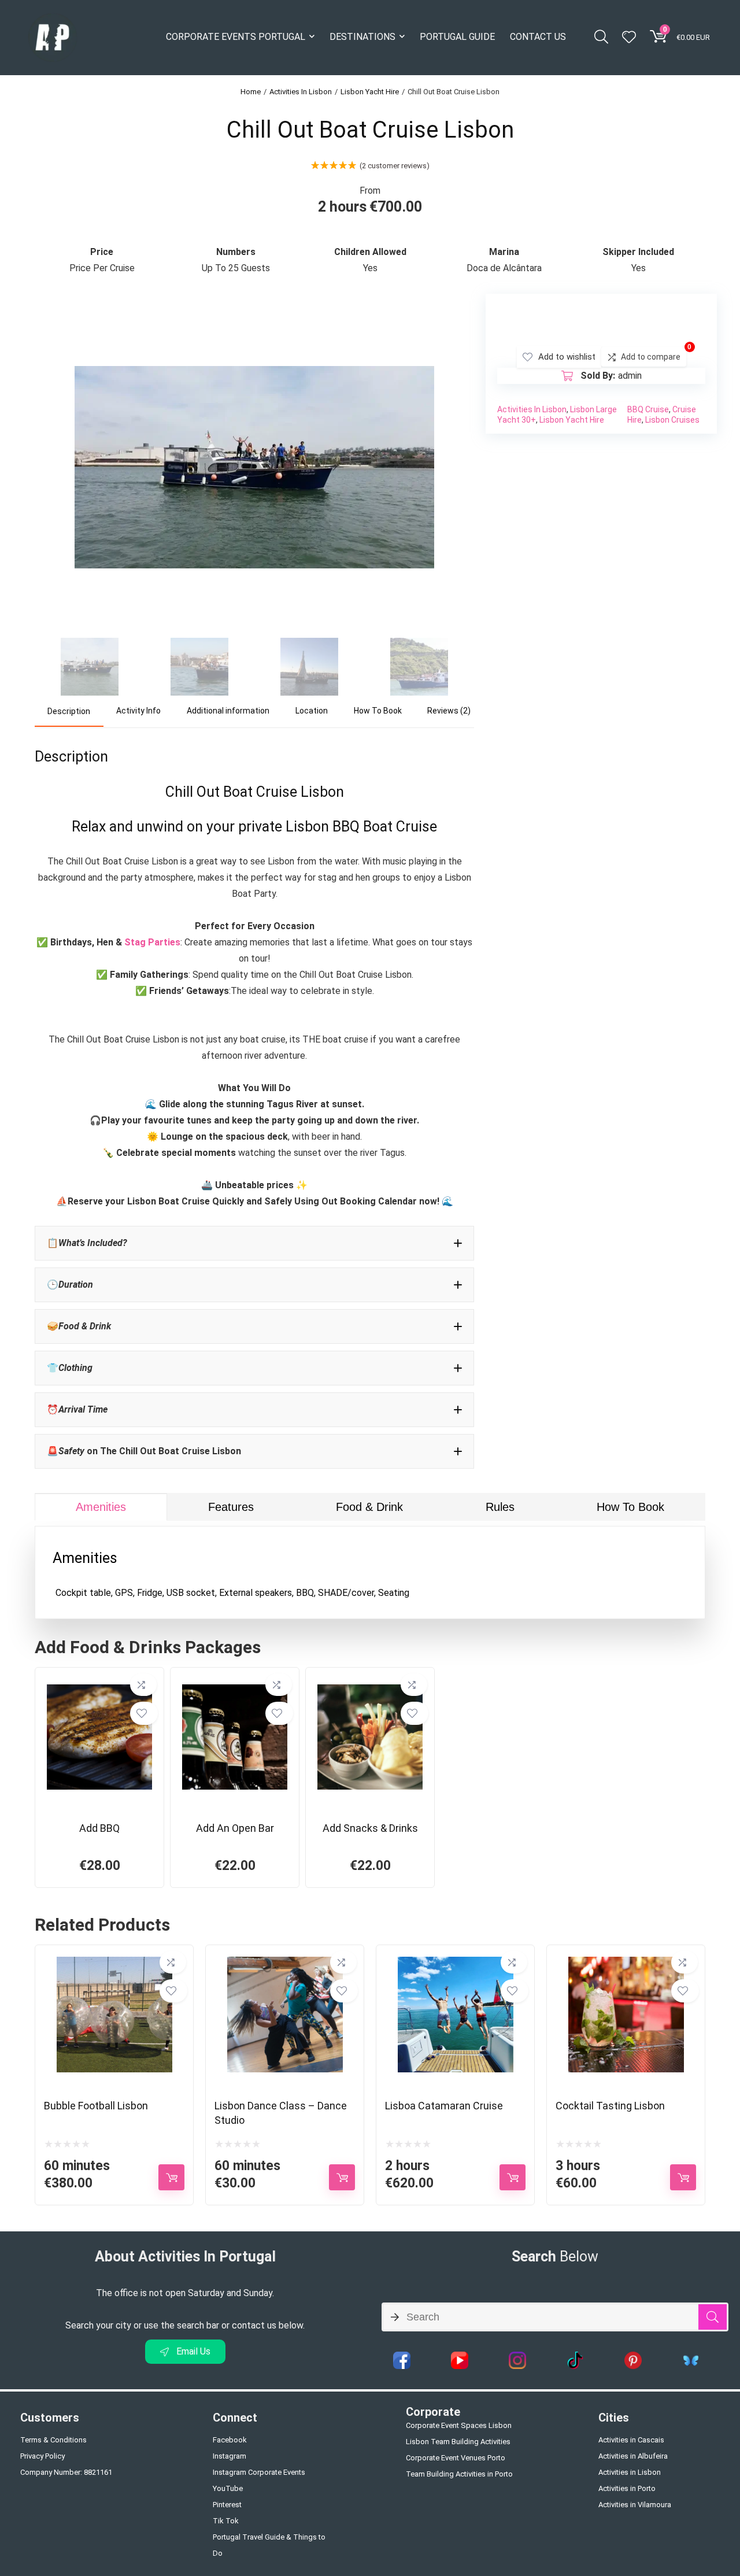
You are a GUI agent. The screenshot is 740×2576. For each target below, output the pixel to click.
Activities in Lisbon (630, 2472)
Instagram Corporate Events (259, 2472)
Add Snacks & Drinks (370, 1828)
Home (251, 92)
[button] (254, 1243)
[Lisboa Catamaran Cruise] (456, 1965)
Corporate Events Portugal (236, 37)
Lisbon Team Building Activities (458, 2442)
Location (312, 711)
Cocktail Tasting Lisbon (610, 2106)
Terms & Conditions (53, 2440)
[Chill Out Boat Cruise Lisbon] (254, 310)
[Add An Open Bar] (235, 1687)
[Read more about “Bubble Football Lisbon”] (171, 2177)
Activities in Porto (627, 2488)
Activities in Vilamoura (635, 2505)
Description (69, 711)
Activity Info (138, 711)
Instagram (230, 2456)
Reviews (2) (449, 711)
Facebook (230, 2440)
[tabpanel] (370, 1572)
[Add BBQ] (99, 1687)
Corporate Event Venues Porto (456, 2458)
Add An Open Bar (235, 1828)
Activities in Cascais (631, 2440)
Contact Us (538, 37)
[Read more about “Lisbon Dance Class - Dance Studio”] (342, 2177)
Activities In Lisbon (301, 92)
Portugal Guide (457, 37)
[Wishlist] (629, 38)
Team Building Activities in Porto (459, 2474)
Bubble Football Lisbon (96, 2106)
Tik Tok (226, 2521)
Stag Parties (152, 942)
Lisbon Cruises (672, 420)
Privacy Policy (42, 2456)
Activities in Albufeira (633, 2456)
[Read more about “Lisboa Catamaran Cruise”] (513, 2177)
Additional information (228, 711)
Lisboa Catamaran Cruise (444, 2106)
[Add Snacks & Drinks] (370, 1687)
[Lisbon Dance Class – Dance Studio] (285, 1965)
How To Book (378, 711)
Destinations (362, 37)
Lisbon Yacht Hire (370, 92)
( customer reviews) (395, 166)
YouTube (228, 2488)
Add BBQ (99, 1828)
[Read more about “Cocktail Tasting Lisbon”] (683, 2177)
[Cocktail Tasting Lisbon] (626, 1965)
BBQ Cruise (648, 409)
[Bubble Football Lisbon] (114, 1965)
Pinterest (227, 2505)
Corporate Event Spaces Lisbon (459, 2425)
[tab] (69, 712)
